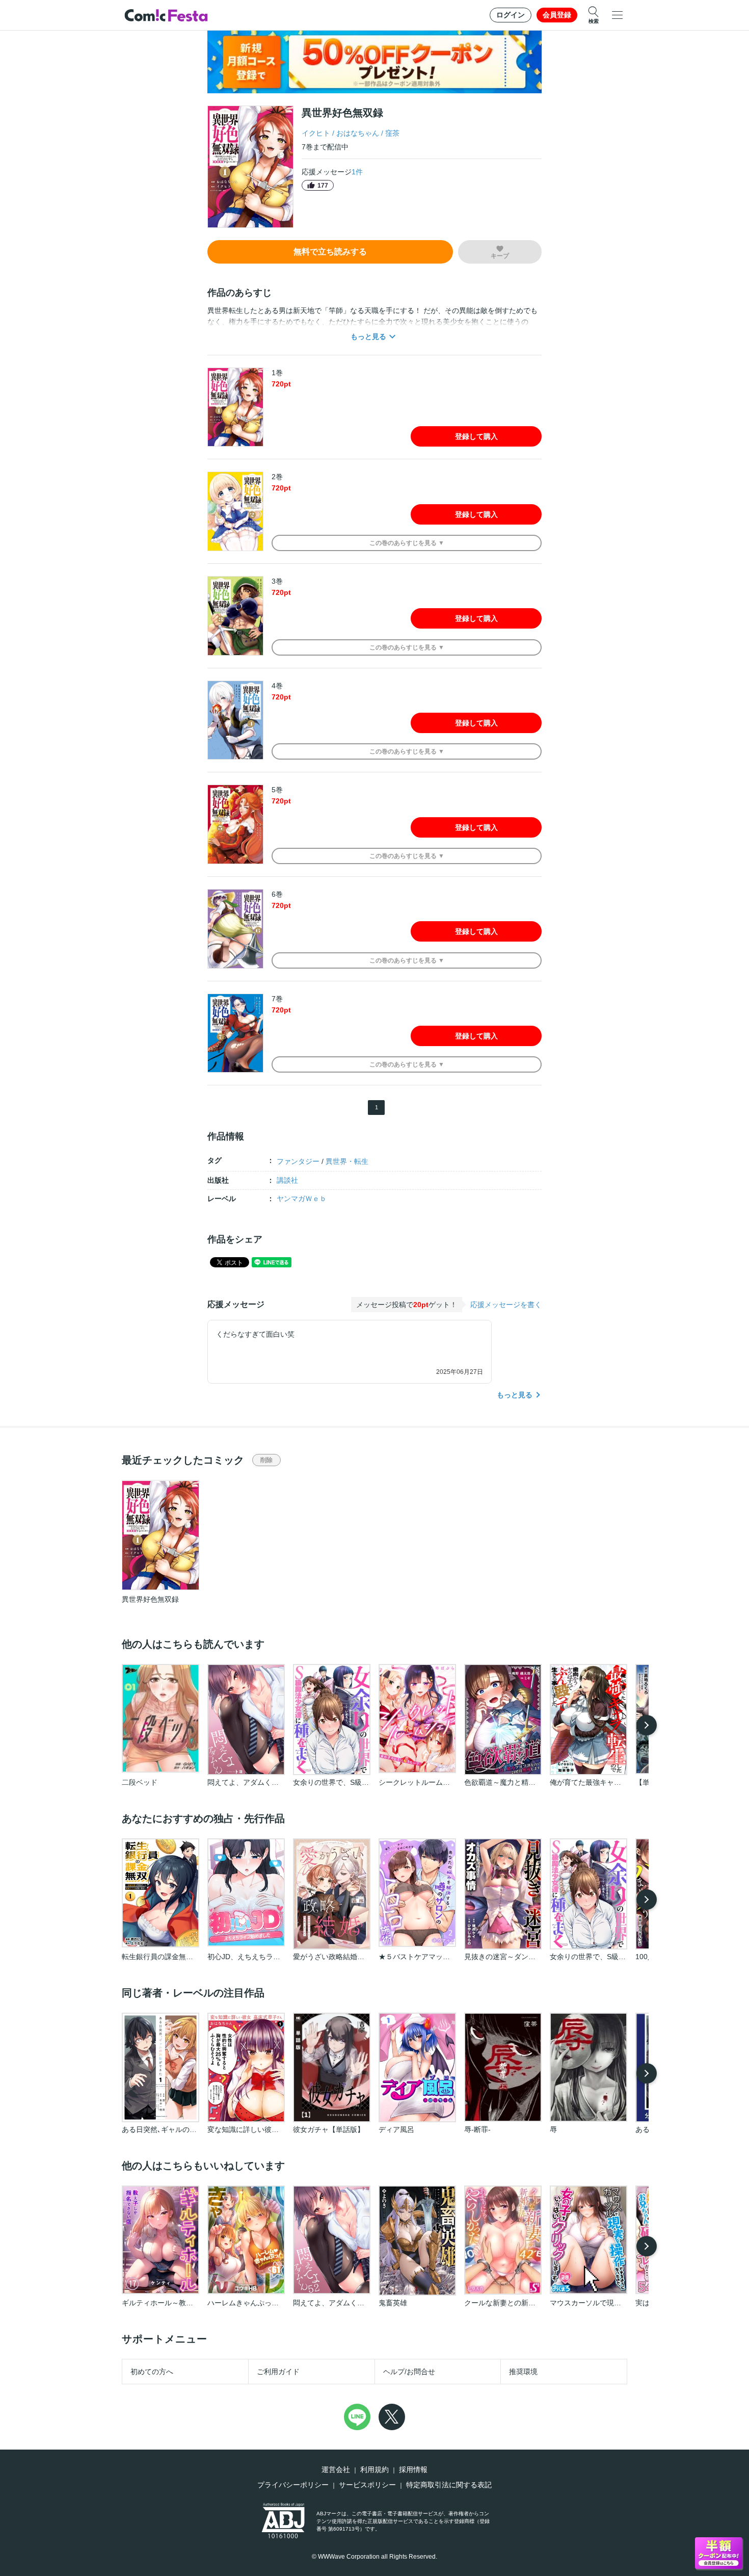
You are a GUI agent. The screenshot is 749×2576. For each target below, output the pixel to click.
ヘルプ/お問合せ (409, 2372)
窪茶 (392, 133)
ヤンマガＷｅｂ (302, 1199)
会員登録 (557, 15)
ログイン (511, 15)
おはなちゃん (358, 133)
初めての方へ (152, 2372)
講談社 (287, 1180)
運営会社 (336, 2469)
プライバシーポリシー (293, 2485)
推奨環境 (523, 2372)
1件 (357, 172)
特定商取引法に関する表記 (449, 2485)
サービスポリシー (367, 2485)
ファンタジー (298, 1161)
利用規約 (374, 2469)
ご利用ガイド (278, 2372)
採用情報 (413, 2469)
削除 (266, 1460)
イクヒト (316, 133)
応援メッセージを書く (506, 1305)
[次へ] (647, 1725)
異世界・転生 (347, 1161)
